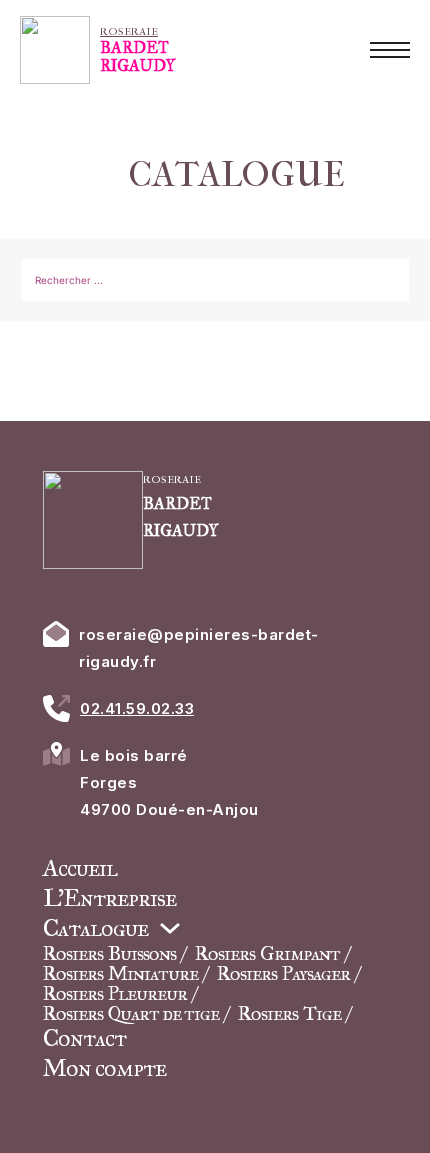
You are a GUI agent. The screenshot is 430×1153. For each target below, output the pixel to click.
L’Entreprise (109, 898)
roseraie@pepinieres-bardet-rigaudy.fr (199, 648)
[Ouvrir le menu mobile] (390, 50)
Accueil (80, 868)
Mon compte (104, 1068)
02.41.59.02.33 (137, 708)
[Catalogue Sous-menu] (170, 928)
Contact (84, 1038)
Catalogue (95, 928)
